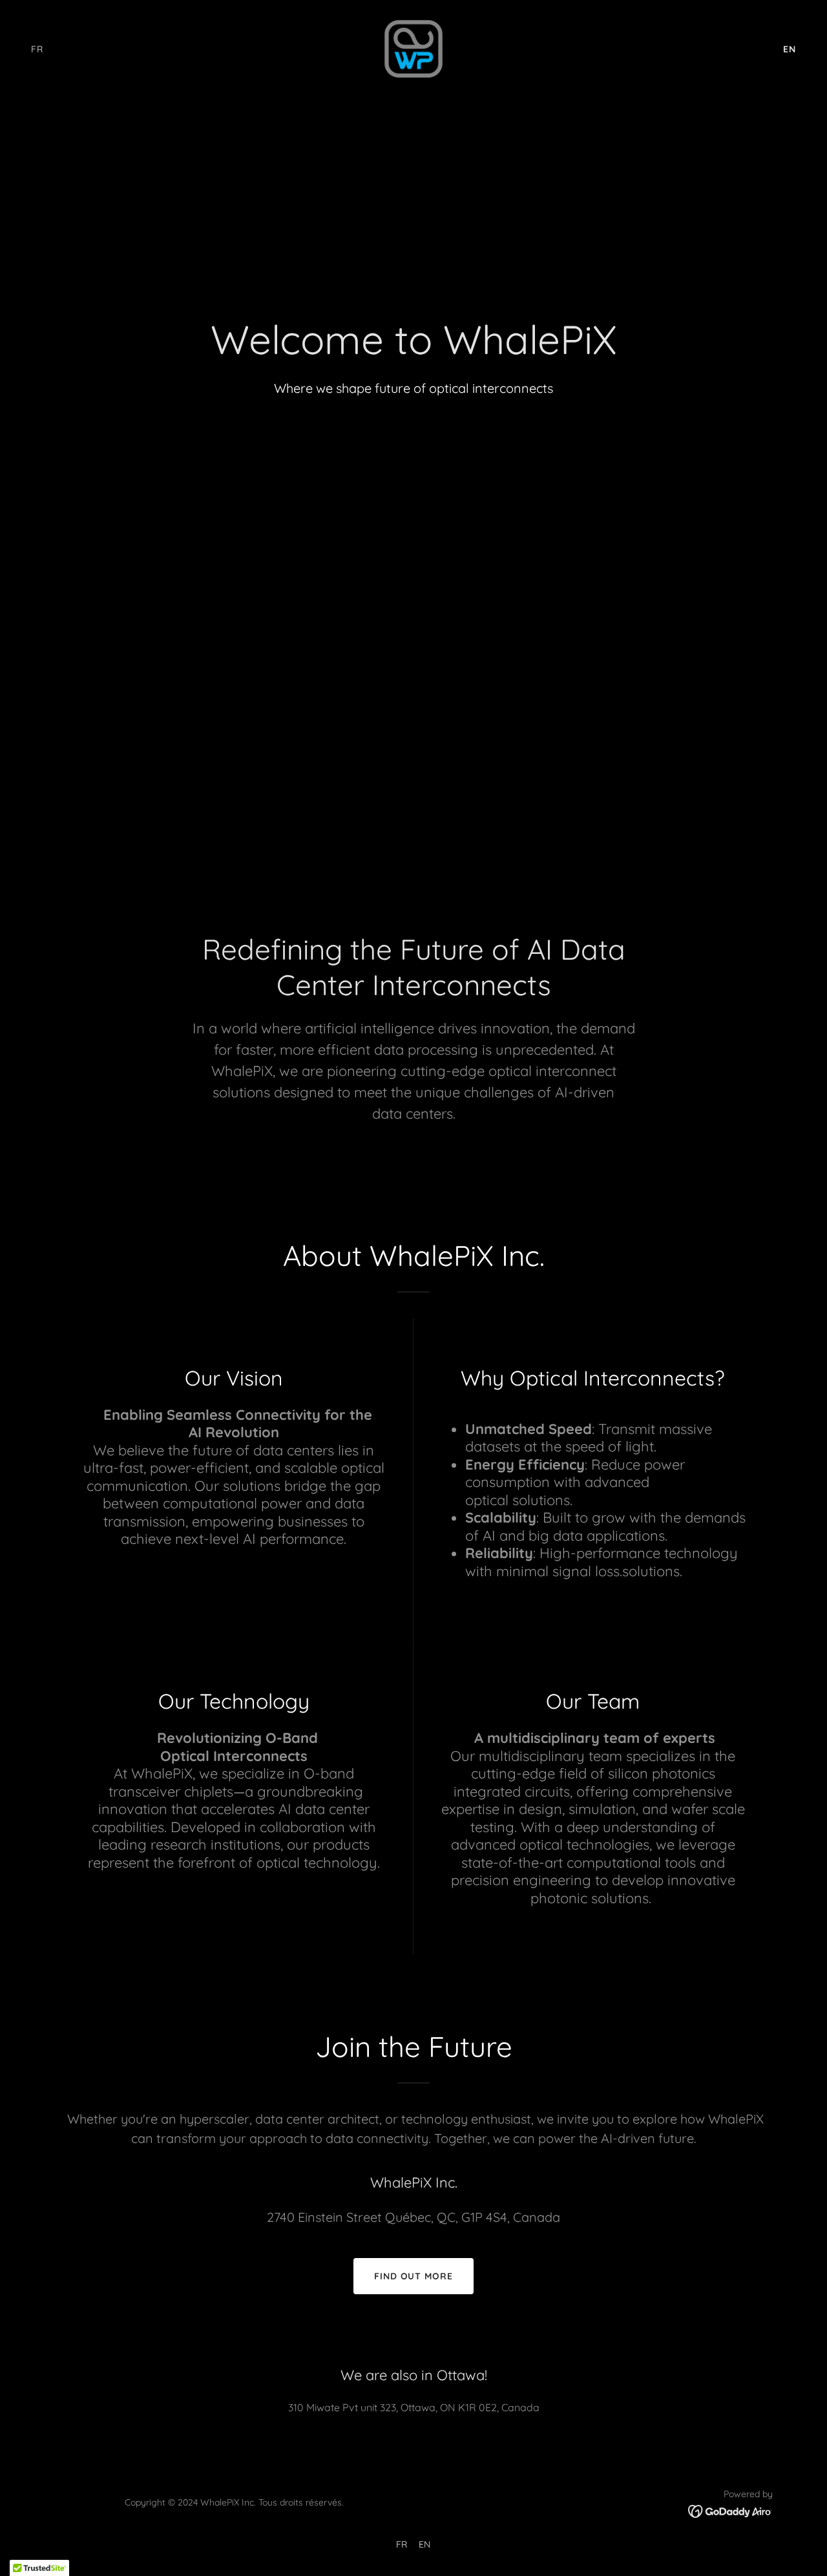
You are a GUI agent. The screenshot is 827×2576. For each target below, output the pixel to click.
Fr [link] (37, 49)
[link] (413, 48)
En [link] (790, 49)
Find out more (414, 2276)
